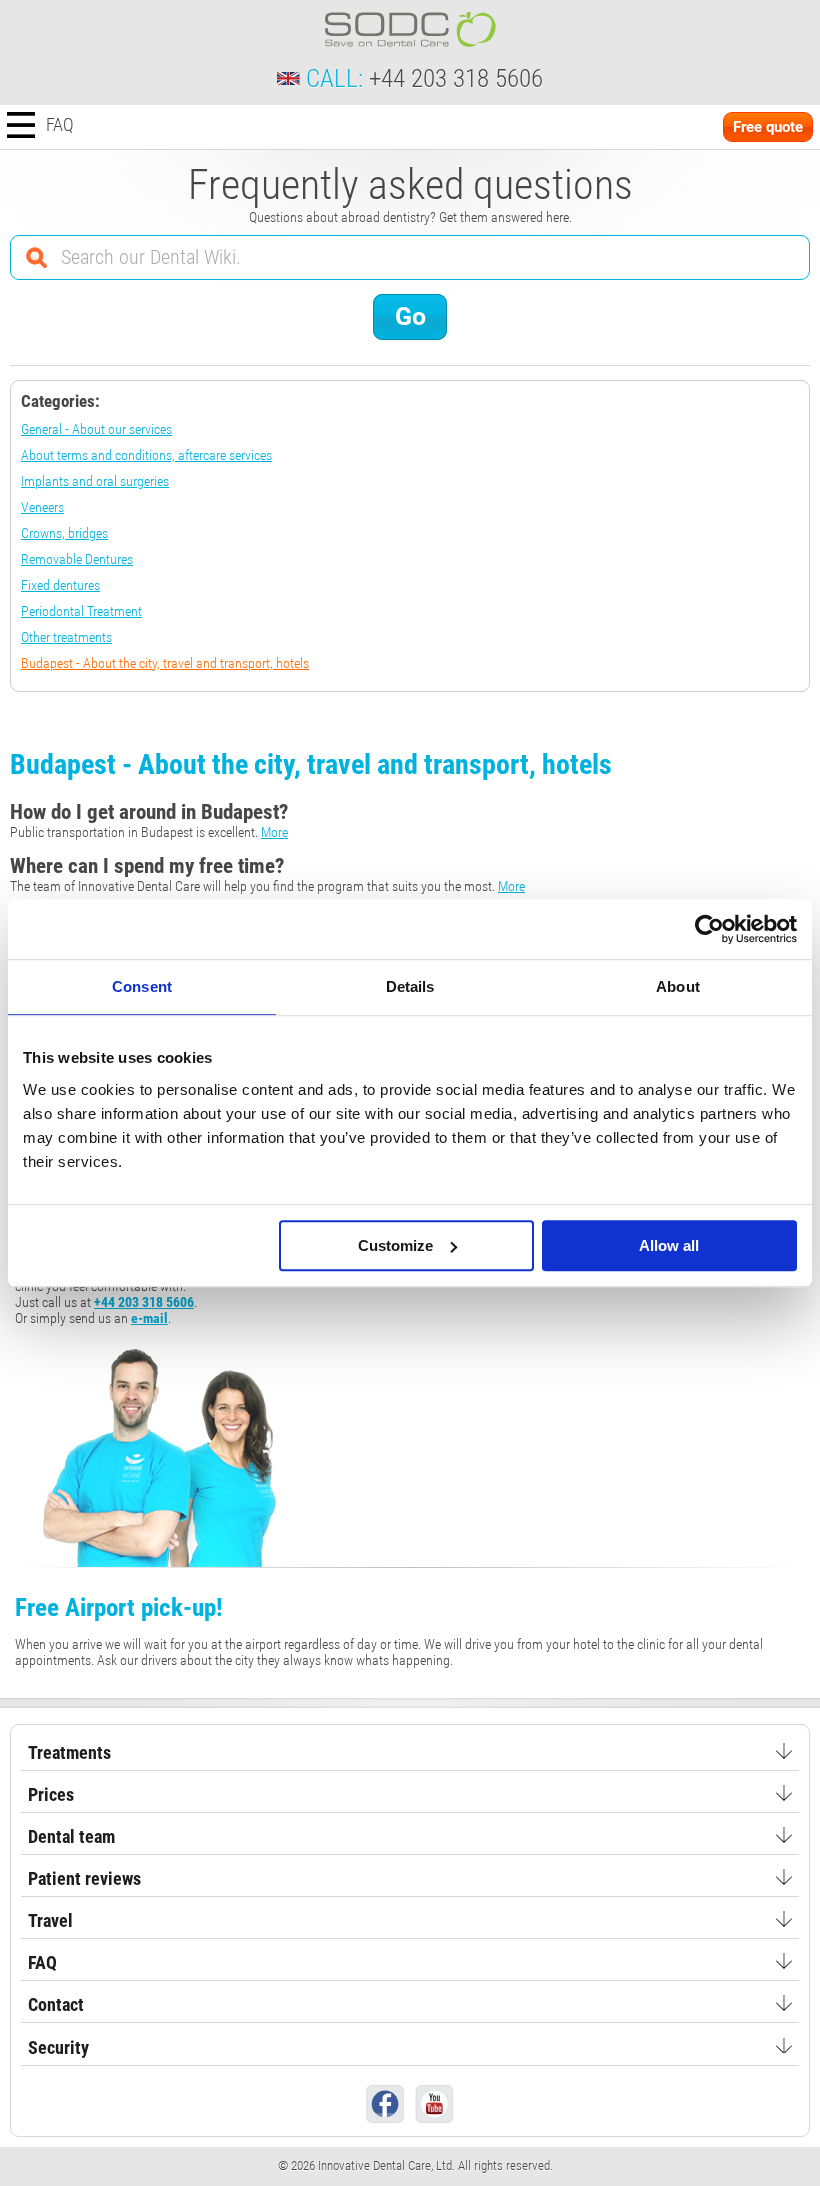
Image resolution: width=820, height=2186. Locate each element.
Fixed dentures (60, 585)
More (274, 832)
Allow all (669, 1245)
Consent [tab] (142, 986)
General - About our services (96, 429)
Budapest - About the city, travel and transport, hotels (165, 663)
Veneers (42, 507)
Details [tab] (410, 986)
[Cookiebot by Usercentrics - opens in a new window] (709, 929)
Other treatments (66, 637)
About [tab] (678, 986)
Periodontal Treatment (81, 611)
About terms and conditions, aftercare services (146, 455)
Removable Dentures (77, 559)
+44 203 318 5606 (456, 78)
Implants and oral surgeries (95, 481)
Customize (395, 1245)
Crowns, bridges (64, 533)
